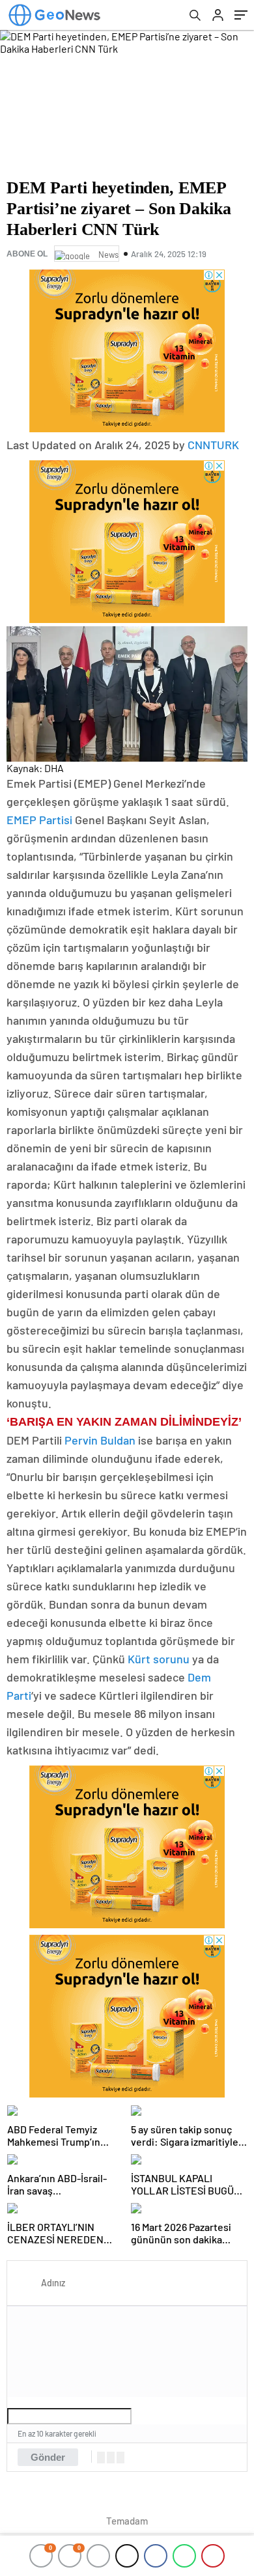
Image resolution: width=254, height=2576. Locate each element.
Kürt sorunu (159, 1659)
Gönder (48, 2457)
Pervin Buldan (100, 1440)
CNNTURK (213, 445)
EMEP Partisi (39, 820)
